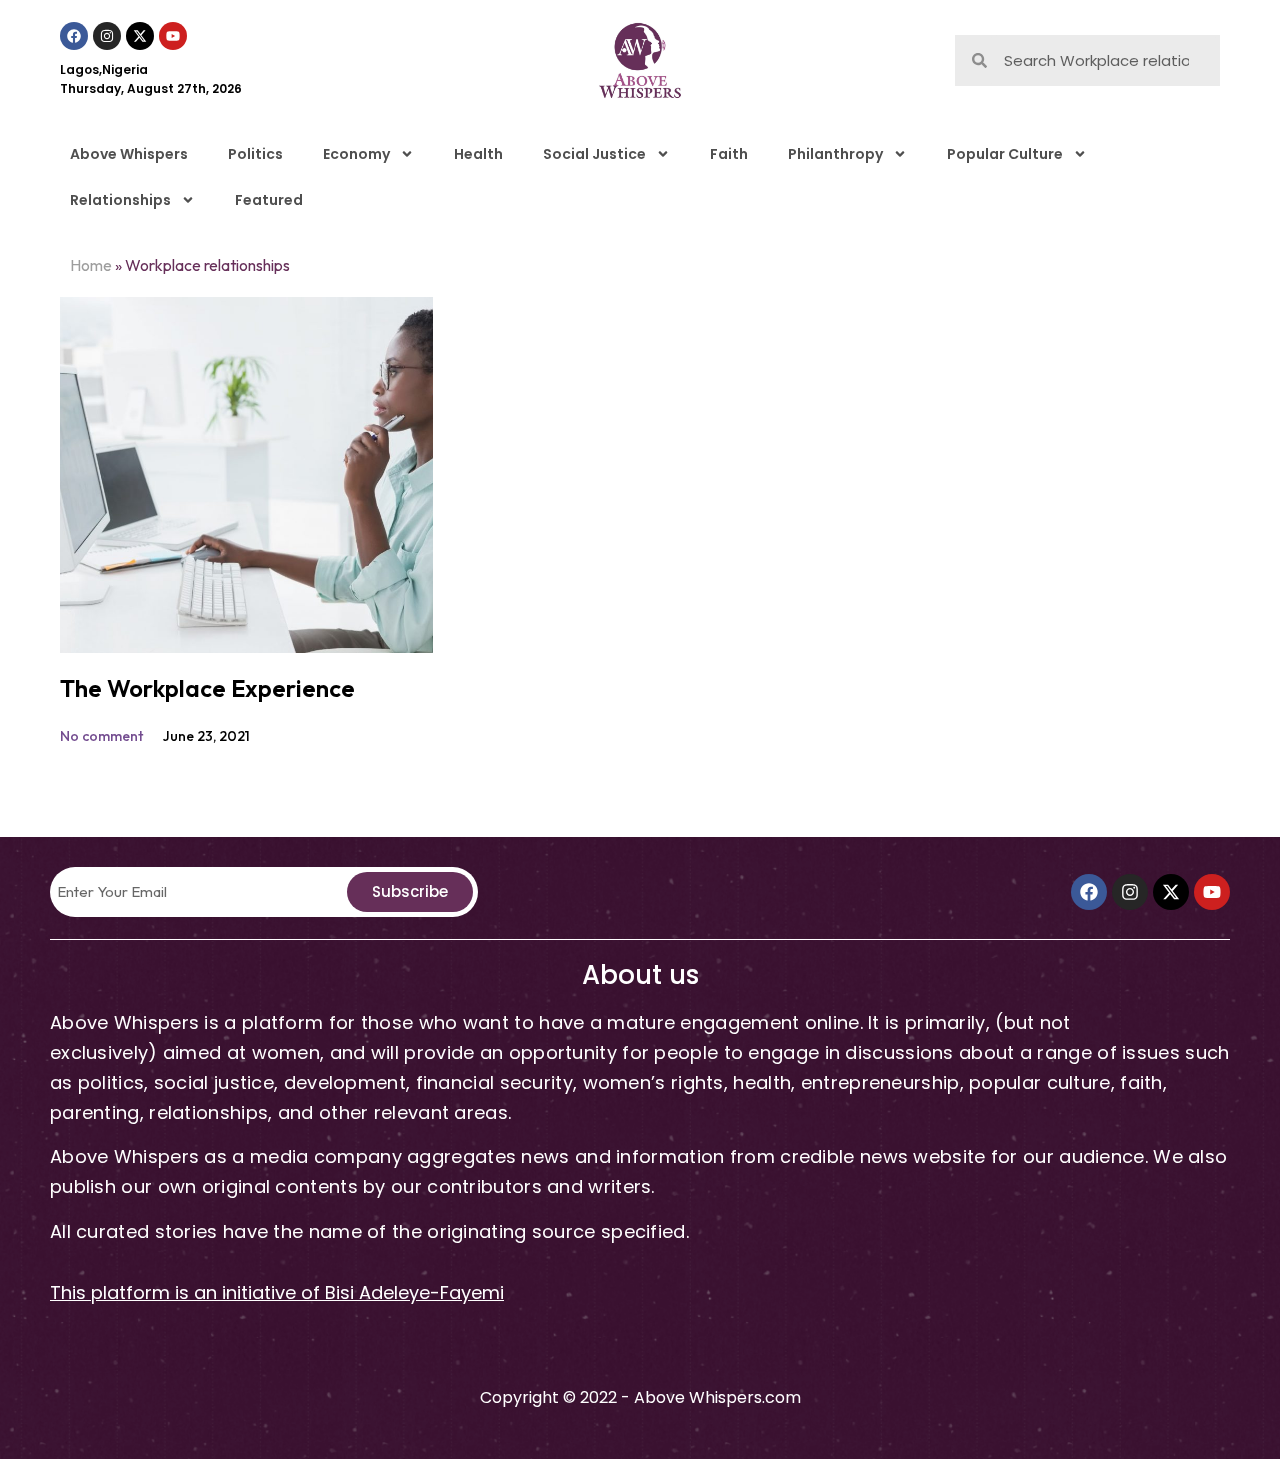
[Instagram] (107, 36)
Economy (356, 154)
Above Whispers (129, 154)
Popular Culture (1005, 154)
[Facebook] (74, 36)
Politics (255, 154)
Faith (729, 154)
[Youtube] (173, 36)
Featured (269, 200)
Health (478, 154)
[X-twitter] (140, 36)
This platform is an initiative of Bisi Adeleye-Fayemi (277, 1292)
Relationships (120, 200)
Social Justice (594, 154)
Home (91, 265)
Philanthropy (835, 154)
